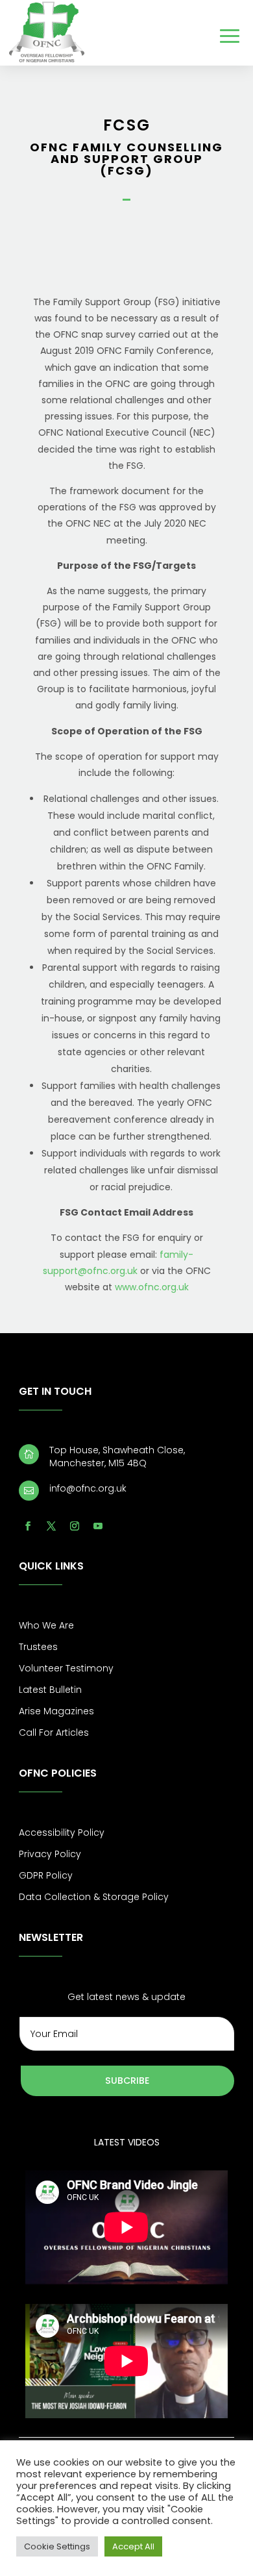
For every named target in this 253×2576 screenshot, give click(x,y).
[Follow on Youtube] (98, 1526)
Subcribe (127, 2081)
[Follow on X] (51, 1526)
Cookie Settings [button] (57, 2546)
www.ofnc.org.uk (152, 1287)
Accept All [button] (133, 2546)
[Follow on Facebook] (28, 1526)
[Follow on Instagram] (75, 1526)
